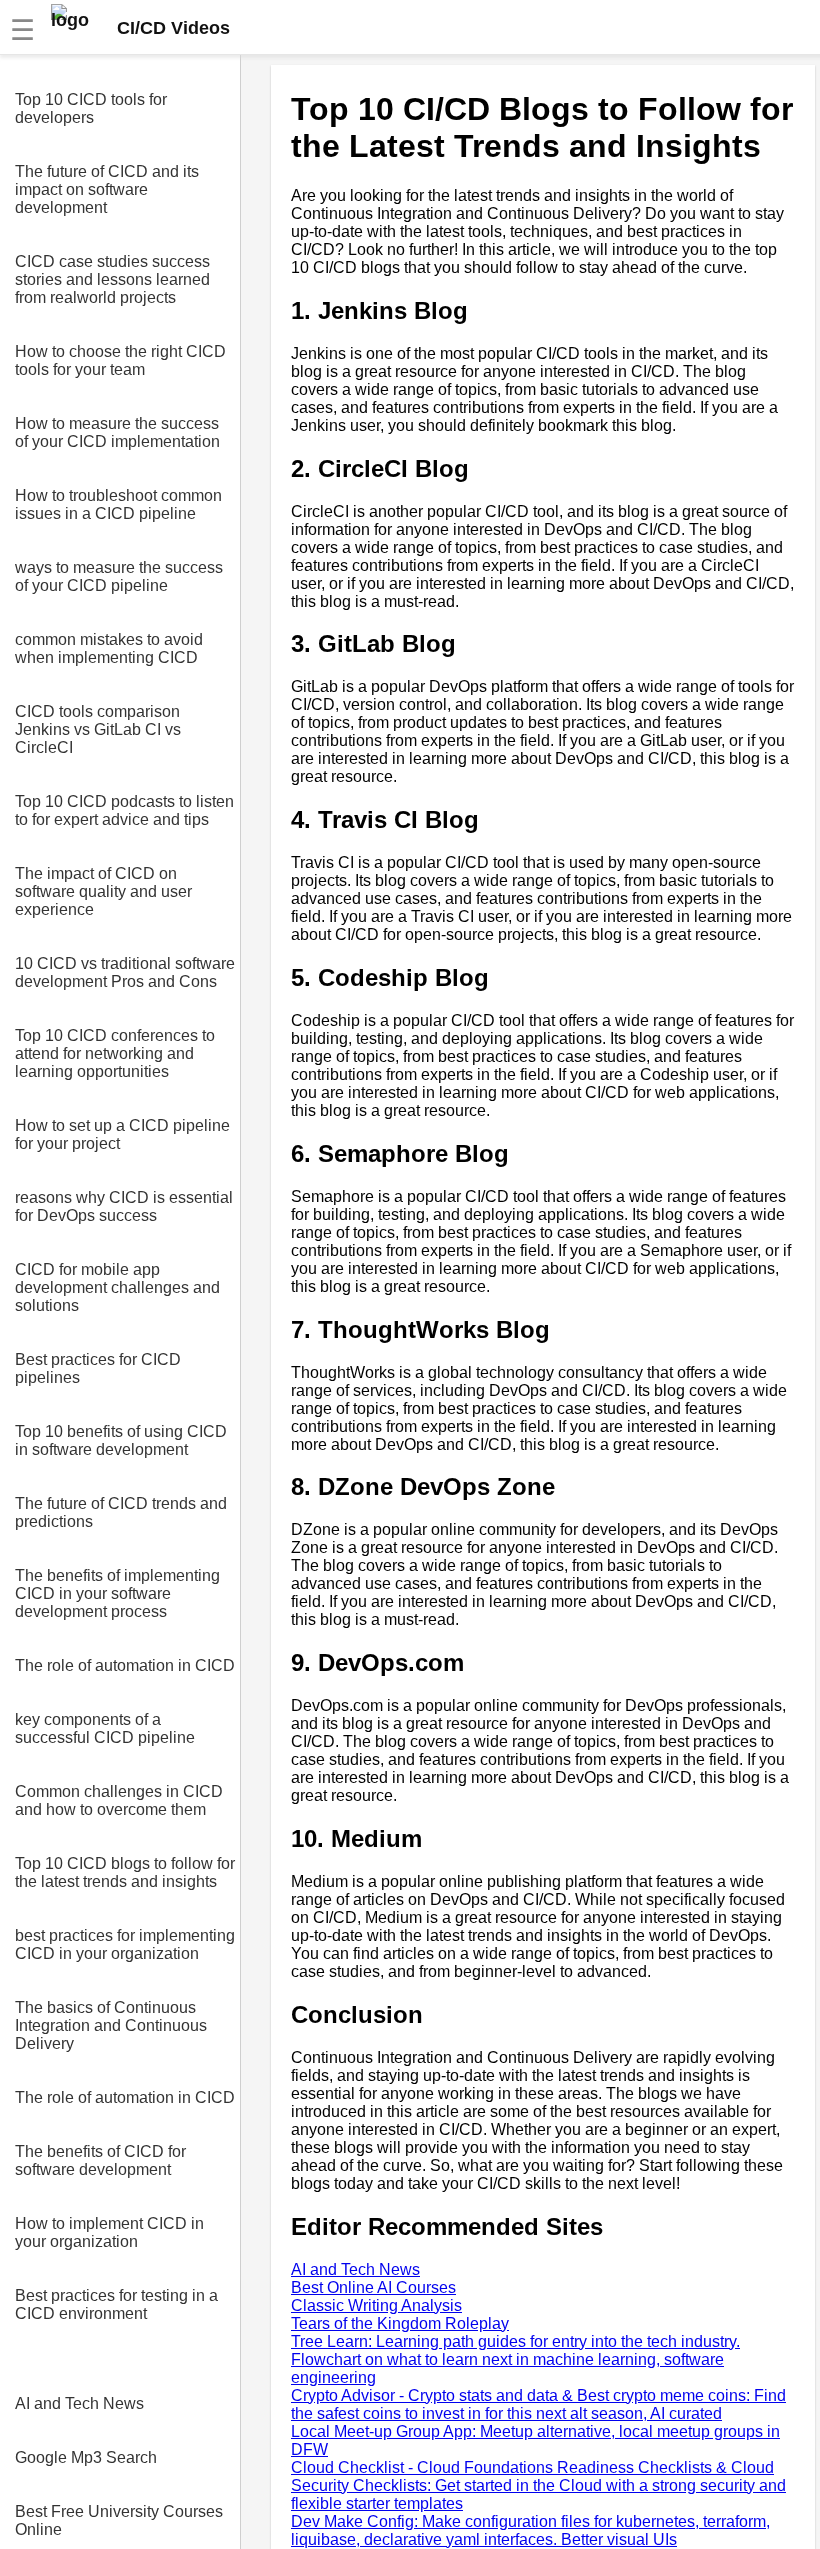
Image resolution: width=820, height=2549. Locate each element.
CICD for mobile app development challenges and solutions (117, 1287)
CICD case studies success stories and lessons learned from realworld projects (112, 279)
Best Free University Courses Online (119, 2520)
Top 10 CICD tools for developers (91, 108)
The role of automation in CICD (125, 1665)
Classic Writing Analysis (376, 2305)
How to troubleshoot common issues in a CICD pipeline (118, 504)
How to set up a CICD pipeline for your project (122, 1134)
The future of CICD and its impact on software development (107, 189)
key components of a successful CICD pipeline (105, 1728)
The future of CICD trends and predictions (121, 1512)
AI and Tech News (79, 2403)
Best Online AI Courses (373, 2287)
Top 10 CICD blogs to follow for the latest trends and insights (125, 1872)
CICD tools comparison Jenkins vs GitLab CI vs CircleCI (98, 729)
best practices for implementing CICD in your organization (125, 1944)
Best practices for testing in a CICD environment (116, 2304)
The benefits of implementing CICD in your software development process (117, 1593)
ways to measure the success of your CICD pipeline (119, 576)
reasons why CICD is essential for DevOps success (124, 1206)
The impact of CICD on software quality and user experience (103, 891)
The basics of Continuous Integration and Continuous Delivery (111, 2025)
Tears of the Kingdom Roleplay (400, 2323)
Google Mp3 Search (86, 2457)
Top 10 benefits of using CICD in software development (121, 1440)
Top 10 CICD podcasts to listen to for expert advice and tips (124, 810)
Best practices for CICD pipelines (98, 1368)
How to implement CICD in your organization (109, 2232)
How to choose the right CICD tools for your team (120, 360)
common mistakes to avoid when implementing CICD (109, 648)
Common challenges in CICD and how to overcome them (119, 1800)
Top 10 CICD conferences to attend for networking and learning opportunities (115, 1053)
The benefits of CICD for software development (100, 2160)
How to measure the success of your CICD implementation (117, 432)
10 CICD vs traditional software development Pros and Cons (125, 972)
